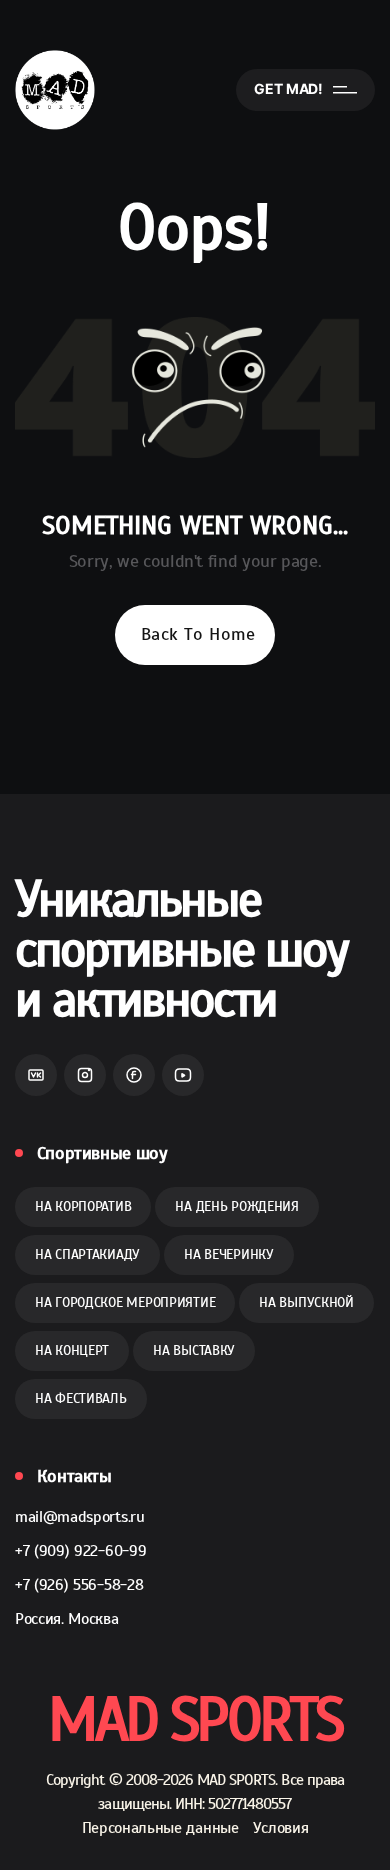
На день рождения (237, 1206)
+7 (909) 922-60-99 (80, 1551)
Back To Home (198, 634)
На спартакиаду (87, 1254)
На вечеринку (229, 1254)
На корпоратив (83, 1206)
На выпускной (306, 1302)
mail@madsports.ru (80, 1517)
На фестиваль (81, 1398)
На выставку (194, 1350)
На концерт (72, 1350)
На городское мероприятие (125, 1302)
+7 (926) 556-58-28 (79, 1585)
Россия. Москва (67, 1619)
